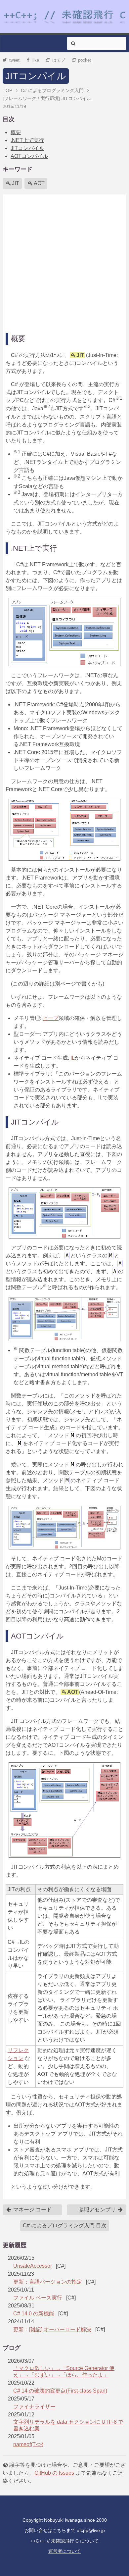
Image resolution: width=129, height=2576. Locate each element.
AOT (39, 183)
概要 (16, 132)
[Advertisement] (64, 262)
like (36, 60)
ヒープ (51, 1018)
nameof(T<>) (28, 2444)
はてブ (59, 60)
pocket (85, 60)
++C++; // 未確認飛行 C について (64, 2541)
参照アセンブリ (98, 2210)
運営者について (64, 2551)
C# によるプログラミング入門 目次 (65, 2225)
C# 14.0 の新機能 (34, 2314)
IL (73, 1058)
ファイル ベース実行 (38, 2298)
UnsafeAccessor (33, 2266)
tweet (14, 60)
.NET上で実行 (27, 140)
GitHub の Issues (54, 2473)
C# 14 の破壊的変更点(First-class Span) (60, 2391)
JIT (16, 183)
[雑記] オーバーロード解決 (60, 2329)
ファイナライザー (34, 2407)
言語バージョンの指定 (56, 2282)
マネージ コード (32, 2210)
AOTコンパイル (29, 156)
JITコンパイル (36, 76)
